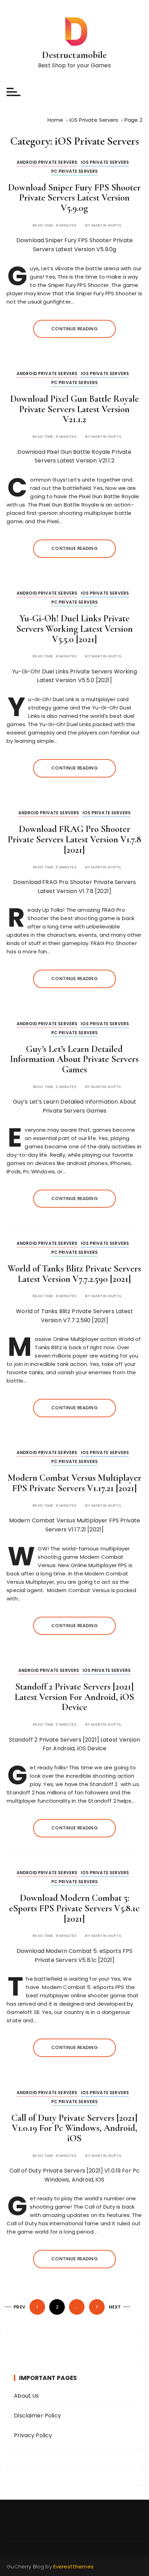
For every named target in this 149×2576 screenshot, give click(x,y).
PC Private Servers (75, 171)
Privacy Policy (33, 2435)
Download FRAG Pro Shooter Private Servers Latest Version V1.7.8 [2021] (74, 839)
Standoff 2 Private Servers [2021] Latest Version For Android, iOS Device (74, 1697)
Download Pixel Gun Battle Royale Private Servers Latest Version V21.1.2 (74, 409)
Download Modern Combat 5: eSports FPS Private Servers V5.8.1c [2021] (74, 1908)
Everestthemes (73, 2566)
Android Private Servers (47, 162)
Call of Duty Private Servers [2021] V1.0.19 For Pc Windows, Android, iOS (74, 2128)
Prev (19, 2307)
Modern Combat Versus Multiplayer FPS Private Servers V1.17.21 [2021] (74, 1483)
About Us (26, 2396)
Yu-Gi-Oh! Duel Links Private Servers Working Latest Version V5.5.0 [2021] (74, 629)
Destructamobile (74, 55)
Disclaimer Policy (37, 2416)
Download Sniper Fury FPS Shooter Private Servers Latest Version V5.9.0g (74, 198)
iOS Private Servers (105, 162)
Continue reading (74, 329)
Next (115, 2307)
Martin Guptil (107, 225)
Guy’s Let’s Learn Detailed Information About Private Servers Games (74, 1059)
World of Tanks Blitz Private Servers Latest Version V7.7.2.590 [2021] (74, 1274)
